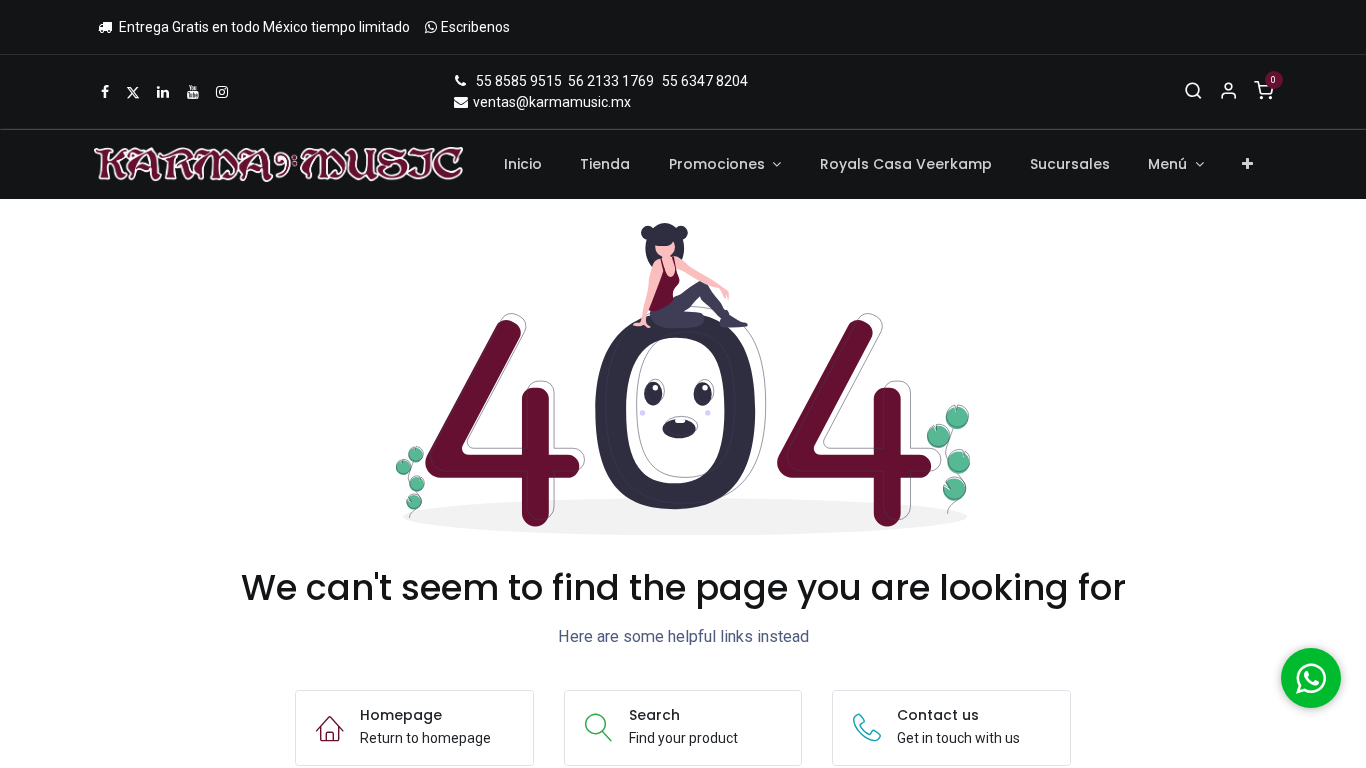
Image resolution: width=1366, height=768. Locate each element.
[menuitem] (523, 164)
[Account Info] (1228, 92)
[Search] (1193, 92)
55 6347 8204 (705, 81)
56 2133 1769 (611, 81)
